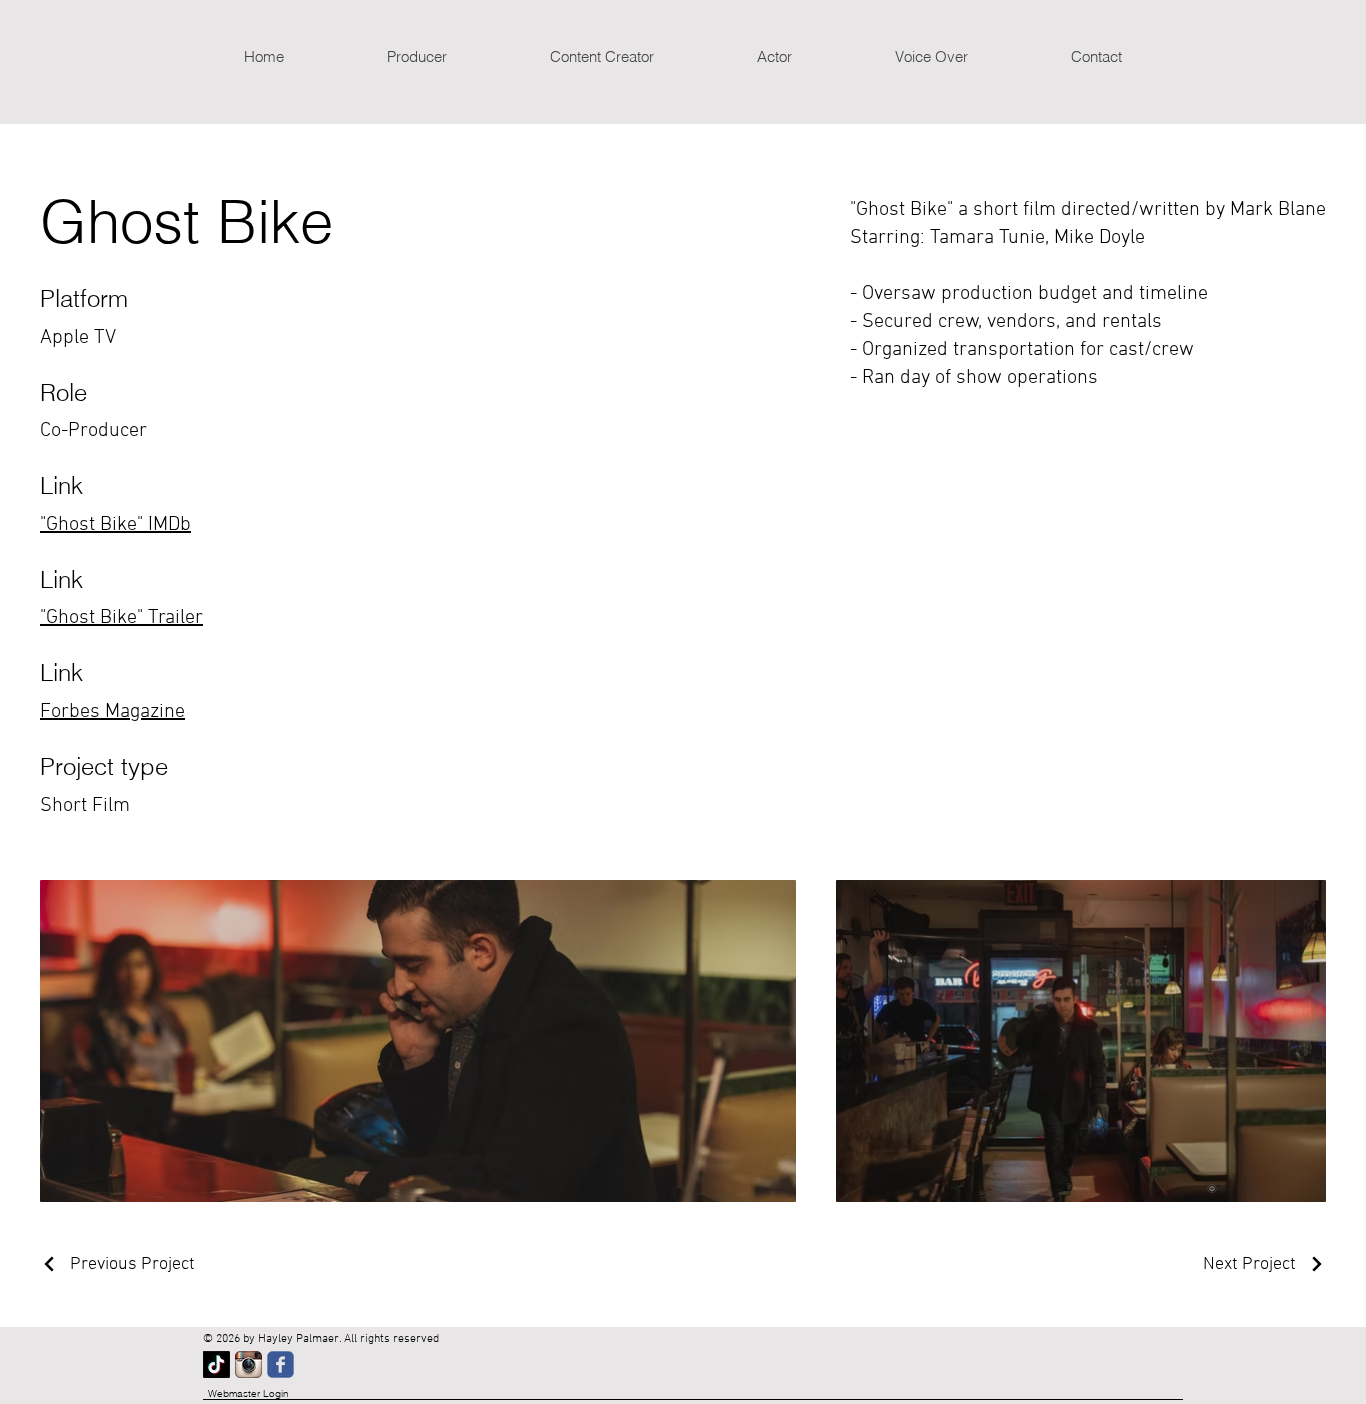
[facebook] (280, 1364)
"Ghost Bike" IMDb (115, 525)
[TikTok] (216, 1364)
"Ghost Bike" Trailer (121, 618)
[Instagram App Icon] (248, 1364)
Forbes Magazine (112, 712)
